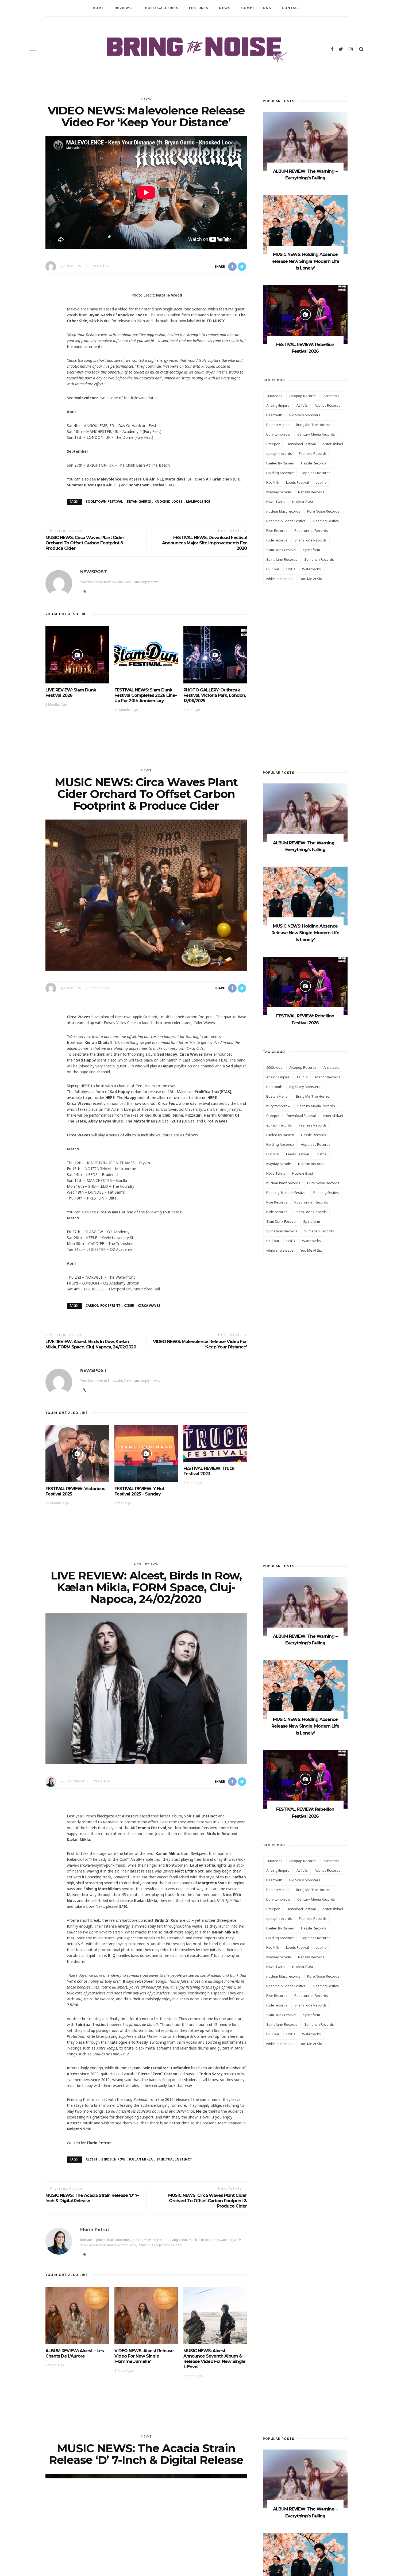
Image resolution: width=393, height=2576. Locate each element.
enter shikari (333, 444)
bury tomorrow (278, 434)
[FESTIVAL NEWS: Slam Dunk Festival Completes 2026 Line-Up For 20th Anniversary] (146, 654)
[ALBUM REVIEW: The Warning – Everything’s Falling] (305, 141)
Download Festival (301, 444)
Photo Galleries (160, 8)
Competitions (256, 8)
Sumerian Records (319, 559)
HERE (85, 1086)
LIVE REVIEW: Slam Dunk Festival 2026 (71, 693)
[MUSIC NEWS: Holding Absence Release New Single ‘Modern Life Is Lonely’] (305, 224)
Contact (291, 8)
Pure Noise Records (323, 511)
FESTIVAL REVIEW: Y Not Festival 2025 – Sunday (139, 1491)
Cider (129, 1306)
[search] (361, 49)
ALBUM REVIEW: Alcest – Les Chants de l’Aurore (75, 2353)
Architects (331, 396)
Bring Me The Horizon (314, 425)
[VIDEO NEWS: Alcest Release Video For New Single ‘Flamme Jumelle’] (146, 2315)
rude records (277, 540)
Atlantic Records (327, 405)
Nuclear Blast (303, 502)
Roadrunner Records (311, 530)
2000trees (274, 396)
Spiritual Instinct (174, 2159)
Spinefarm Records (282, 559)
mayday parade (279, 492)
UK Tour (273, 569)
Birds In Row (113, 2159)
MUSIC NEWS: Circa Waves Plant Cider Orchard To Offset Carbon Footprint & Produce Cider (85, 543)
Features (199, 8)
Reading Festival (326, 521)
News (225, 8)
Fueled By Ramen (280, 463)
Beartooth (274, 415)
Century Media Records (316, 434)
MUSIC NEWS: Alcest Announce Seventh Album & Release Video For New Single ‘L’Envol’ (214, 2359)
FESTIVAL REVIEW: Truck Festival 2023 (209, 1471)
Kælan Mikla (141, 2159)
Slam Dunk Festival (281, 550)
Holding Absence (280, 473)
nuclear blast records (283, 511)
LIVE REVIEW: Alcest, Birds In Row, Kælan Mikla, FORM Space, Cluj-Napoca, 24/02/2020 (91, 1344)
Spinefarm (312, 550)
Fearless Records (313, 453)
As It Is (302, 405)
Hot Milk (273, 482)
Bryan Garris (139, 501)
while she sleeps (280, 579)
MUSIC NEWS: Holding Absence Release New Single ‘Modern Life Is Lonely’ (305, 261)
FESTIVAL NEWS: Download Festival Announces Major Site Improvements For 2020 (204, 543)
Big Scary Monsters (305, 415)
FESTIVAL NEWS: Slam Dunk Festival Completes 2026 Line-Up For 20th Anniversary (146, 695)
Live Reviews (146, 1564)
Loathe (321, 482)
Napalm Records (311, 492)
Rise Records (277, 530)
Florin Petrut (75, 1781)
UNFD (291, 569)
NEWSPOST (74, 266)
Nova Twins (276, 502)
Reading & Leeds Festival (286, 521)
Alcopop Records (303, 396)
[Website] (85, 1390)
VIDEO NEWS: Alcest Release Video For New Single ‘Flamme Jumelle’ (144, 2356)
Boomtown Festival (104, 501)
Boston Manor (278, 425)
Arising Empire (278, 405)
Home (98, 8)
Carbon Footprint (103, 1306)
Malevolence (198, 501)
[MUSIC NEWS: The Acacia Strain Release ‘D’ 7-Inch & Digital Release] (146, 2549)
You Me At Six (311, 579)
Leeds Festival (297, 482)
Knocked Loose (168, 501)
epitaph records (279, 453)
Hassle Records (314, 463)
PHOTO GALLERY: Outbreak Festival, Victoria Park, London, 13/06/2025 (215, 695)
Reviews (123, 8)
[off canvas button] (33, 49)
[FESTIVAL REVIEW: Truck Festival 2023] (215, 1443)
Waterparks (311, 569)
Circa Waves (149, 1306)
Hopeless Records (316, 473)
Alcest (92, 2159)
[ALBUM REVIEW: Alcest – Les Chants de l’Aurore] (77, 2315)
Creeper (273, 444)
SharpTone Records (311, 540)
